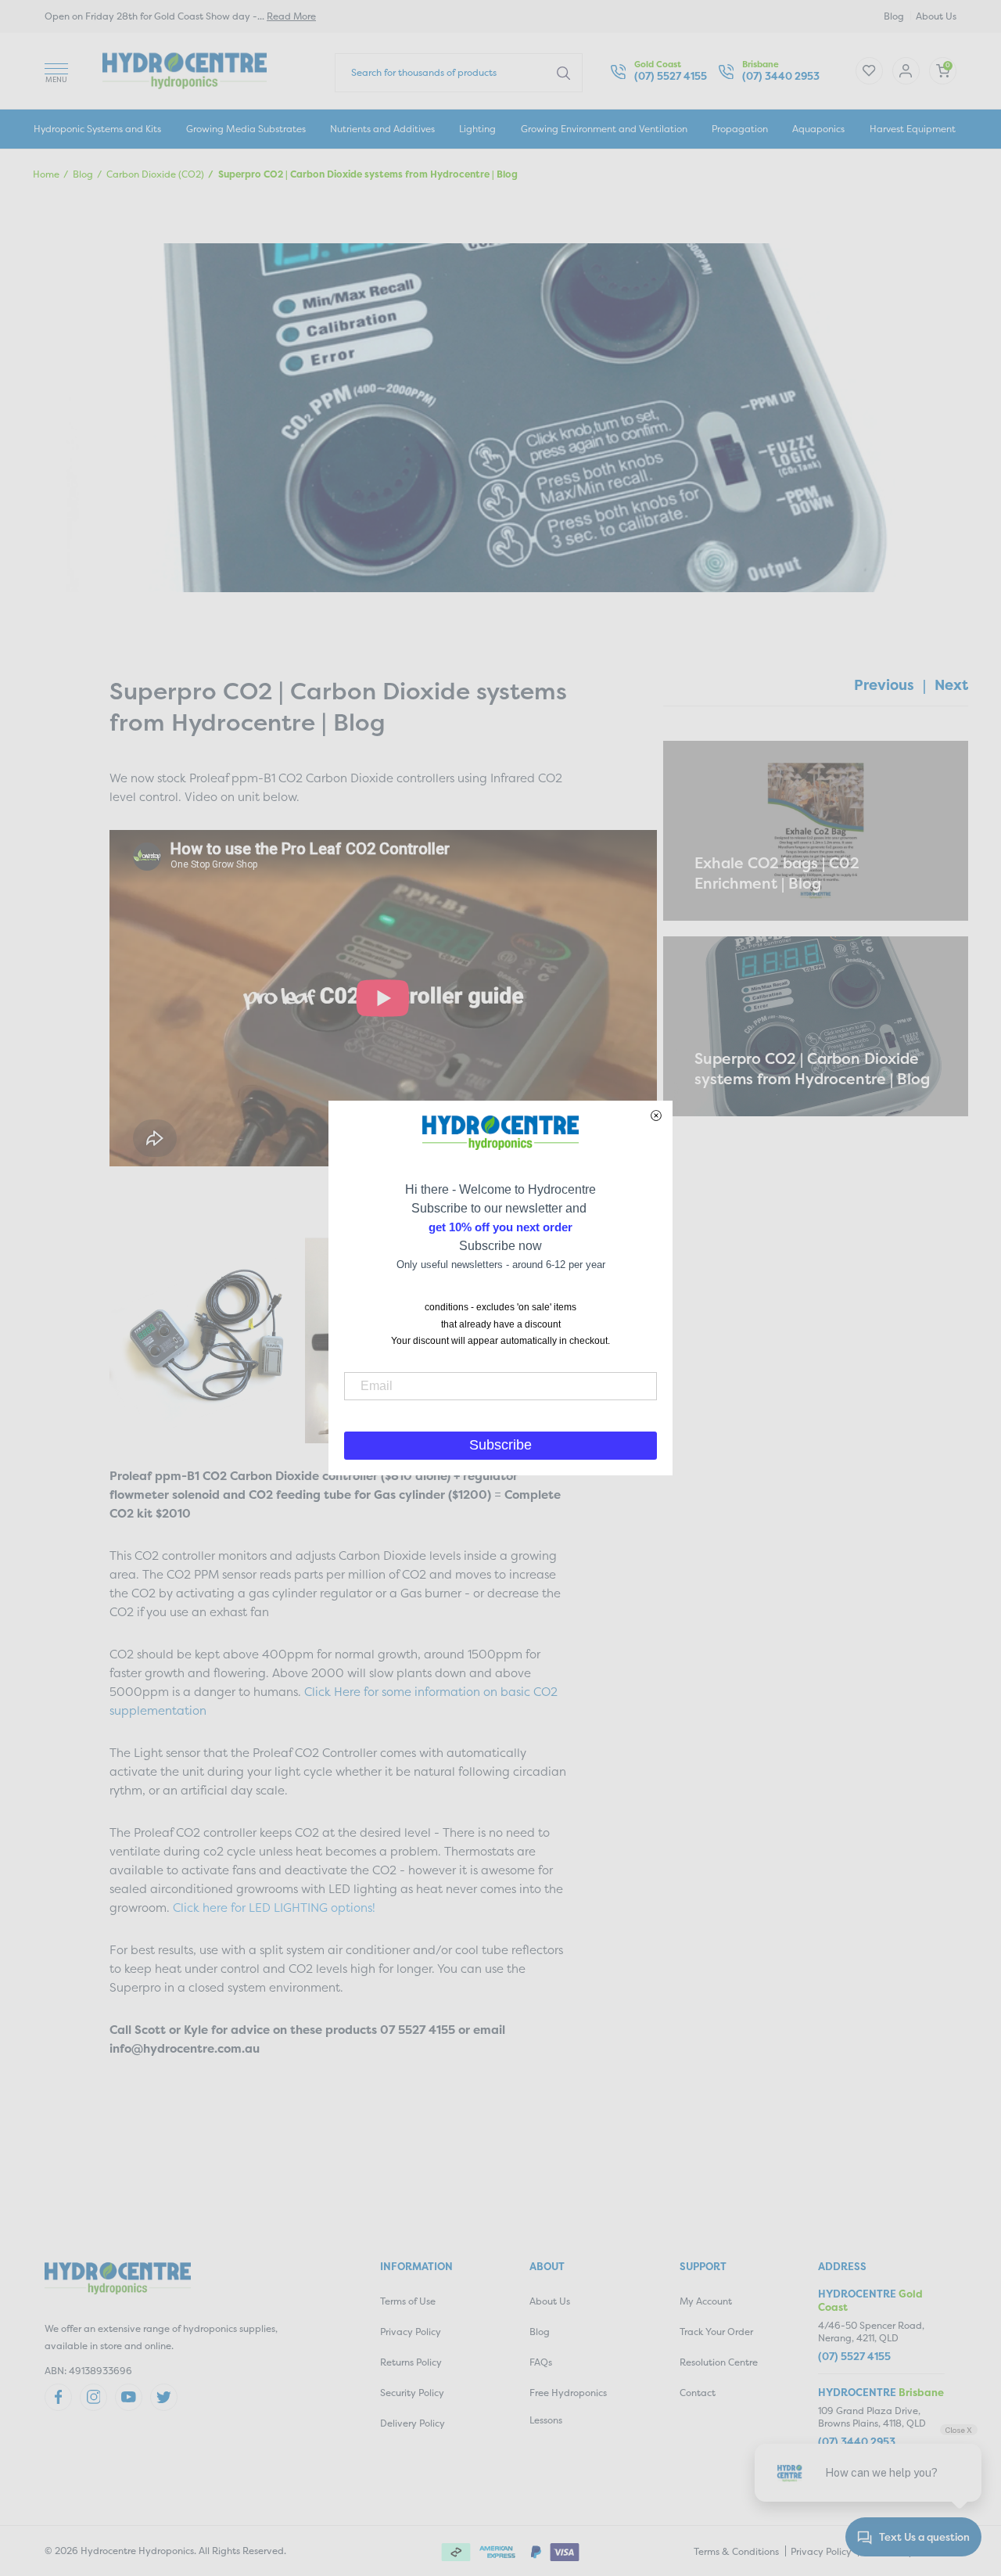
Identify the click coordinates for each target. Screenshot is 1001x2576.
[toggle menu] (56, 71)
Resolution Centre (719, 2362)
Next (951, 685)
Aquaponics (818, 129)
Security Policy (412, 2393)
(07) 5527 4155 (671, 76)
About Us (936, 16)
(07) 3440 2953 (781, 76)
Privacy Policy (411, 2332)
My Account (706, 2301)
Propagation (740, 129)
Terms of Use (408, 2301)
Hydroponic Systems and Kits (97, 129)
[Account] (869, 71)
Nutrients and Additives (382, 129)
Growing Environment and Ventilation (604, 129)
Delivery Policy (413, 2423)
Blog (894, 16)
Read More (291, 16)
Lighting (477, 129)
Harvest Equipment (913, 129)
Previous (884, 685)
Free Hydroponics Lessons (568, 2406)
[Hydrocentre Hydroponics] (185, 69)
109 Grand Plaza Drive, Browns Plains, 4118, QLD (872, 2417)
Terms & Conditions (736, 2551)
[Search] (563, 72)
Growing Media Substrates (246, 129)
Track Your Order (716, 2332)
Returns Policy (411, 2362)
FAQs (541, 2362)
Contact (698, 2393)
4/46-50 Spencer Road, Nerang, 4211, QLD (871, 2332)
